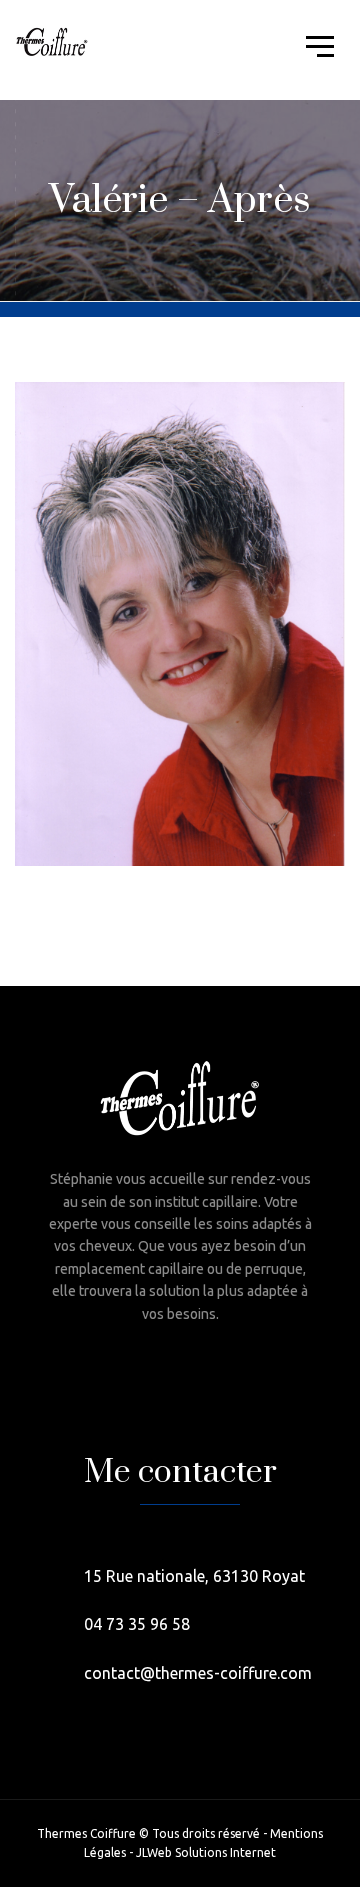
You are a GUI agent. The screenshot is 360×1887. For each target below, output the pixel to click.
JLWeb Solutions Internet (206, 1852)
